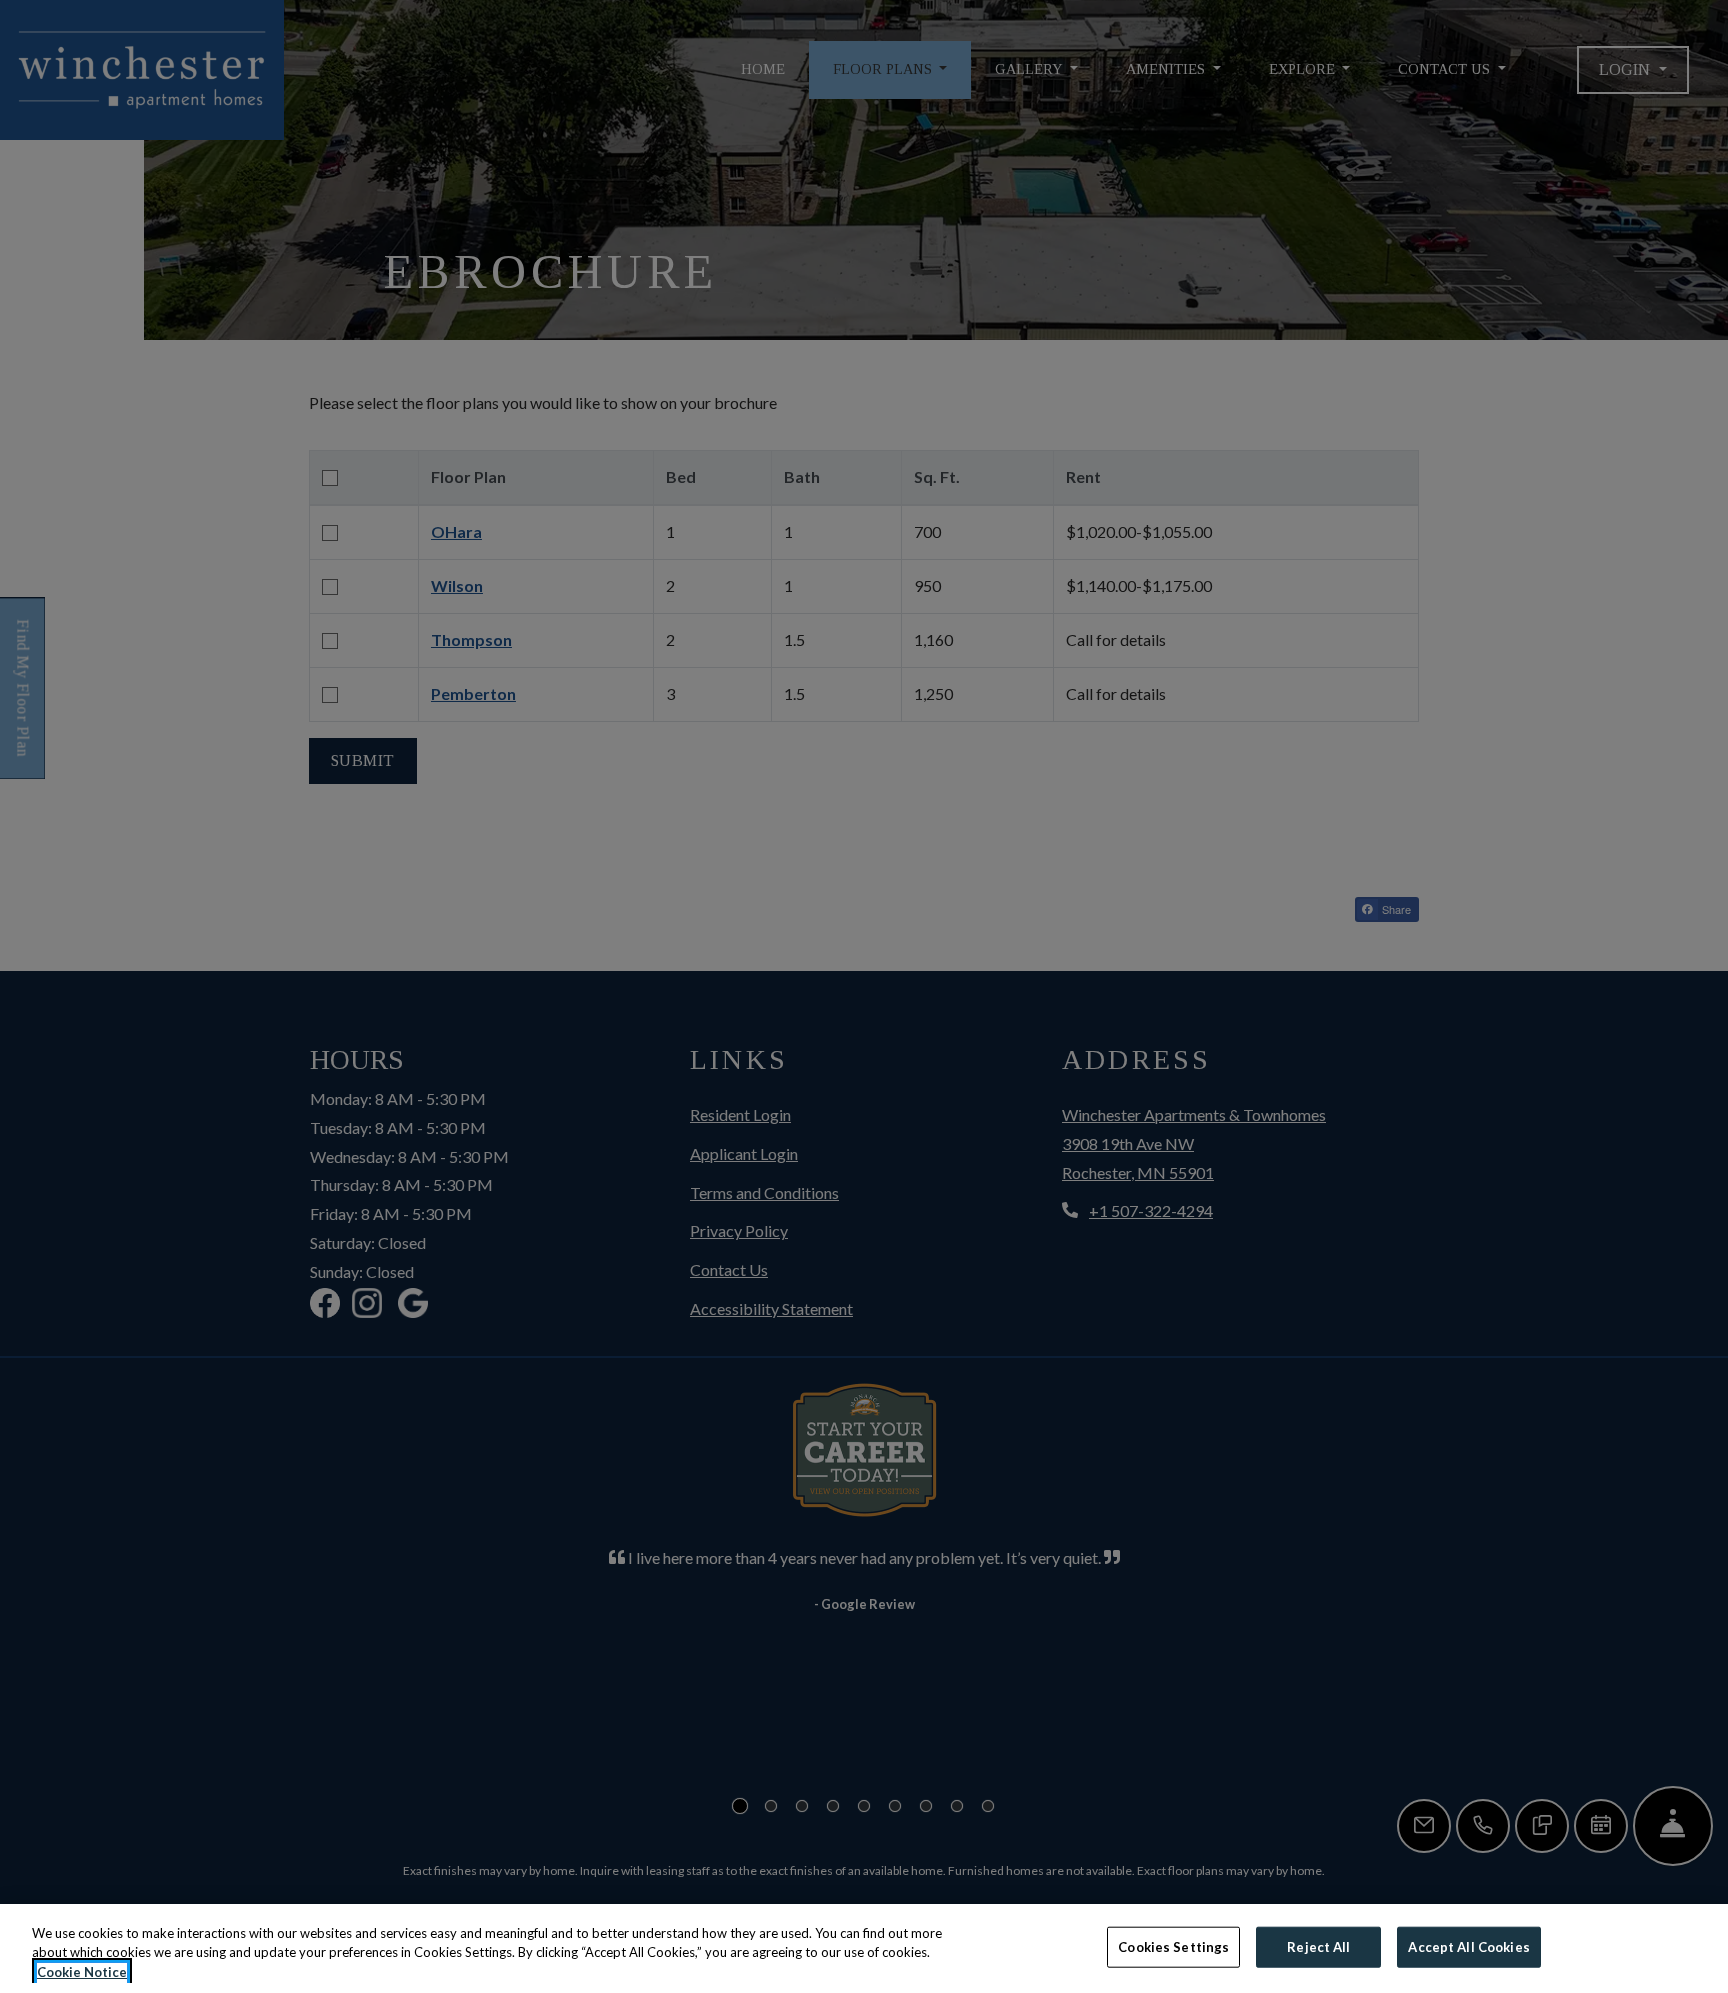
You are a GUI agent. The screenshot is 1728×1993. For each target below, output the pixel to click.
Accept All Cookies (1468, 1946)
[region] (864, 1948)
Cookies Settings (1173, 1946)
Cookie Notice (82, 1972)
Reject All (1318, 1946)
